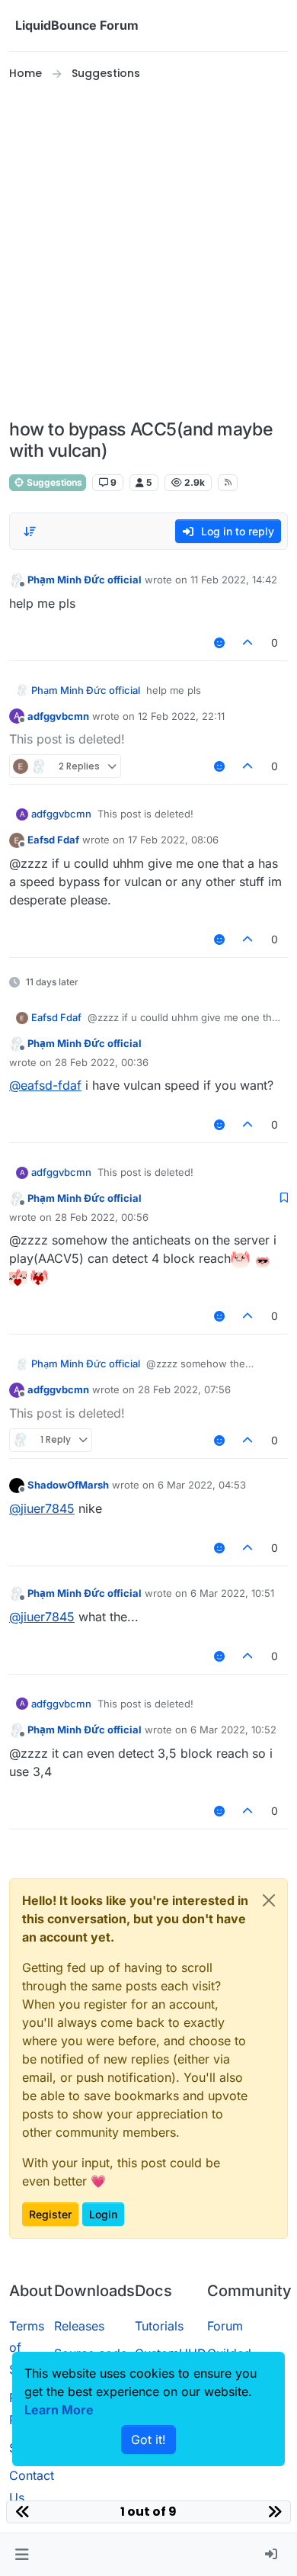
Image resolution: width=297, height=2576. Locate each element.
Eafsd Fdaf (53, 840)
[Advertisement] (148, 251)
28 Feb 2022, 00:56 (102, 1217)
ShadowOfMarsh (68, 1485)
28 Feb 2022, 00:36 (102, 1062)
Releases (79, 2326)
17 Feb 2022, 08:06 (173, 840)
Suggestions (53, 482)
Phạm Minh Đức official (85, 580)
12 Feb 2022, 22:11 (181, 716)
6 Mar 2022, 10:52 (233, 1730)
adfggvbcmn (58, 716)
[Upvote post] (248, 642)
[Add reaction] (219, 642)
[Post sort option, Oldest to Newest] (30, 532)
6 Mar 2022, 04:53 (202, 1485)
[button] (22, 2555)
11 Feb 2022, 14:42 (234, 580)
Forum (225, 2326)
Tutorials (159, 2326)
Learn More (59, 2410)
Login (103, 2214)
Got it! (148, 2439)
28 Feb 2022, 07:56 (184, 1389)
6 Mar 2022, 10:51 (232, 1593)
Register (50, 2214)
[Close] (269, 1900)
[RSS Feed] (228, 483)
